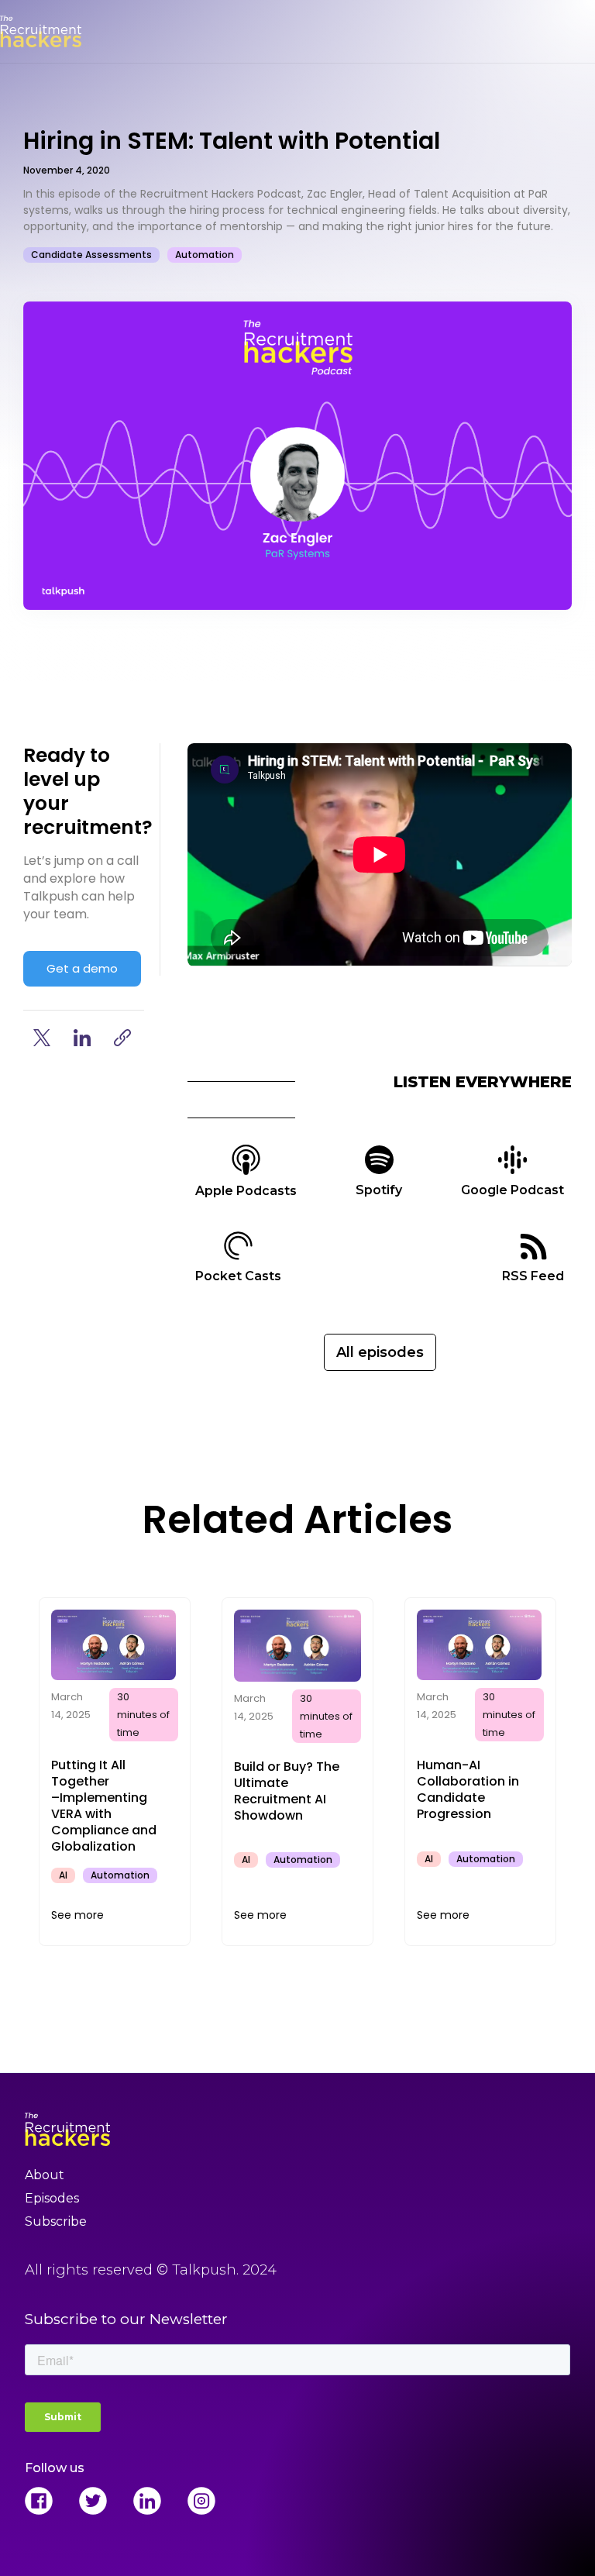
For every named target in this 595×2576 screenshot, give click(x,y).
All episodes (380, 1352)
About (45, 2175)
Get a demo (82, 968)
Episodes (52, 2198)
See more (77, 1915)
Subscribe (56, 2221)
